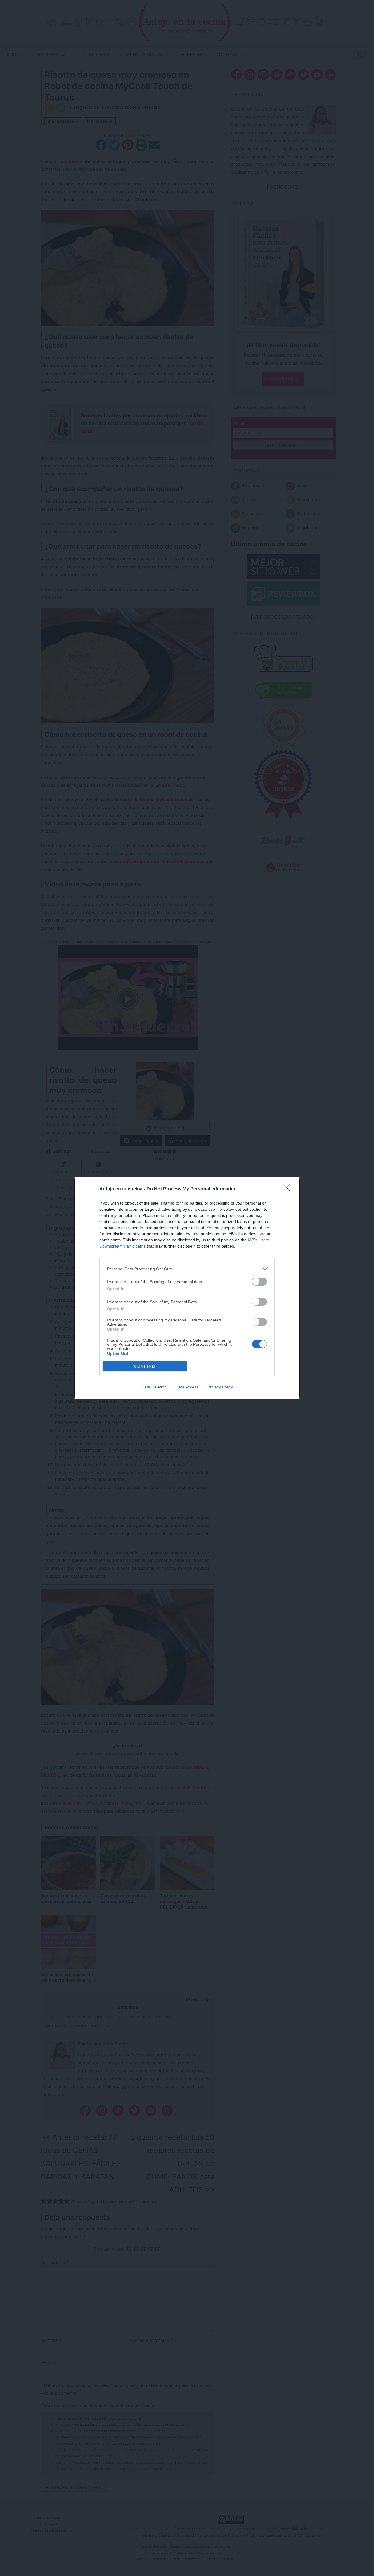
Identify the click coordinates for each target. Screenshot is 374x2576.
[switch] (259, 1282)
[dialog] (187, 1288)
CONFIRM (145, 1366)
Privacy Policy (220, 1387)
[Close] (288, 1189)
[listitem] (187, 1269)
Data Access (187, 1387)
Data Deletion (154, 1387)
